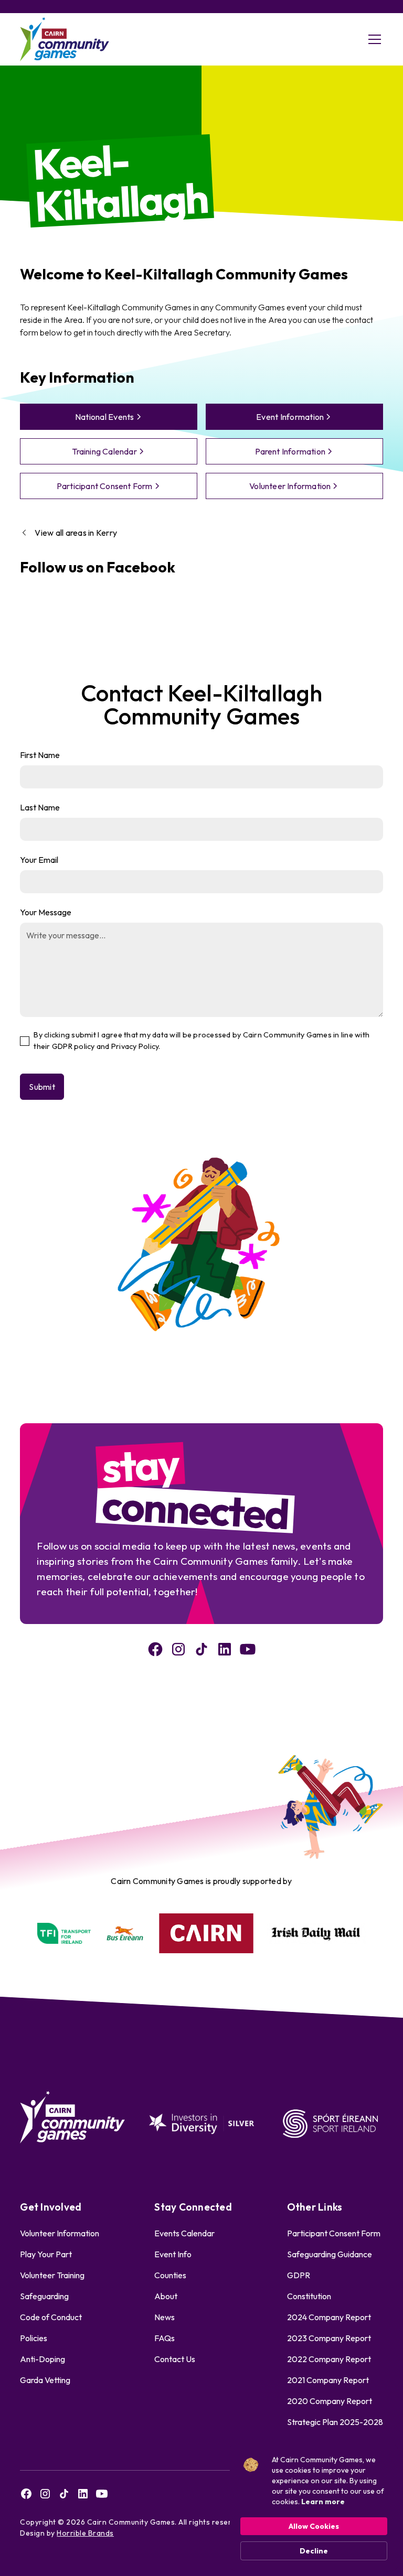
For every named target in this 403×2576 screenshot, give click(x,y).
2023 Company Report (329, 2338)
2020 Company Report (330, 2401)
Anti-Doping (43, 2359)
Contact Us (175, 2359)
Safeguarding (44, 2296)
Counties (170, 2275)
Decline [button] (314, 2551)
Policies (34, 2338)
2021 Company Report (328, 2380)
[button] (373, 39)
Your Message (46, 912)
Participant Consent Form (334, 2233)
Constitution (309, 2296)
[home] (65, 40)
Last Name (40, 807)
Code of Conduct (51, 2317)
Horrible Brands (85, 2533)
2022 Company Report (329, 2359)
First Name (40, 755)
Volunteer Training (52, 2275)
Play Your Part (46, 2254)
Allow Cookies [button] (314, 2526)
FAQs (165, 2338)
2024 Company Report (329, 2317)
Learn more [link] (323, 2502)
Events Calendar (184, 2233)
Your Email (39, 860)
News (165, 2317)
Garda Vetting (45, 2380)
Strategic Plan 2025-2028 (335, 2422)
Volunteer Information (60, 2233)
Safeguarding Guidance (330, 2254)
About (166, 2296)
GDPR (299, 2275)
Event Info (173, 2254)
